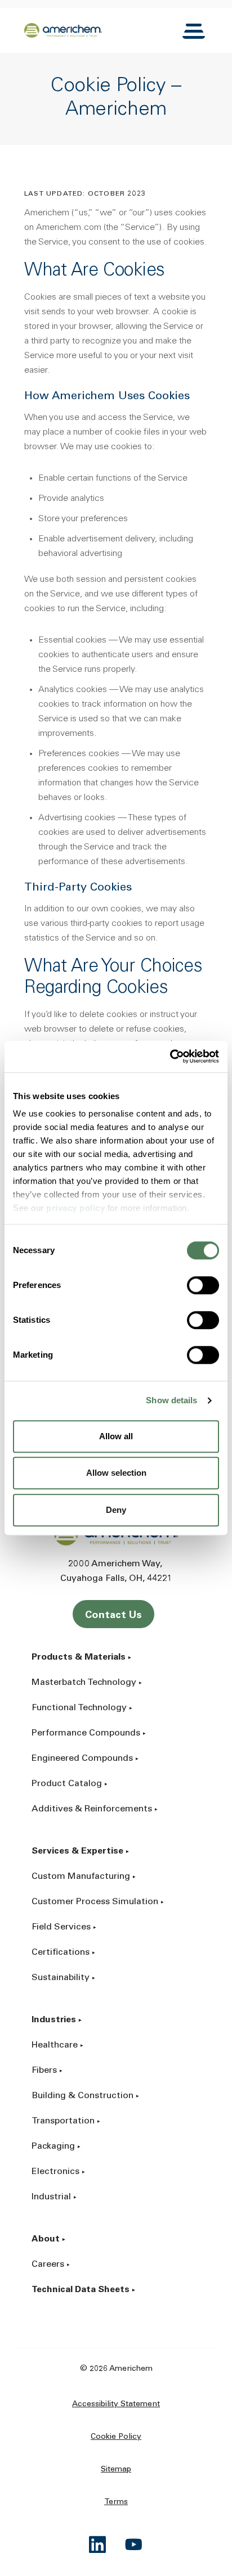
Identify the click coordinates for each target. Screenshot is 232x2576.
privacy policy (75, 1208)
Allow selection (116, 1473)
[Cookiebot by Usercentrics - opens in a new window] (170, 1056)
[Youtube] (134, 2545)
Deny (116, 1510)
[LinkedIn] (98, 2545)
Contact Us (113, 1616)
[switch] (203, 1285)
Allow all (116, 1436)
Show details (171, 1400)
